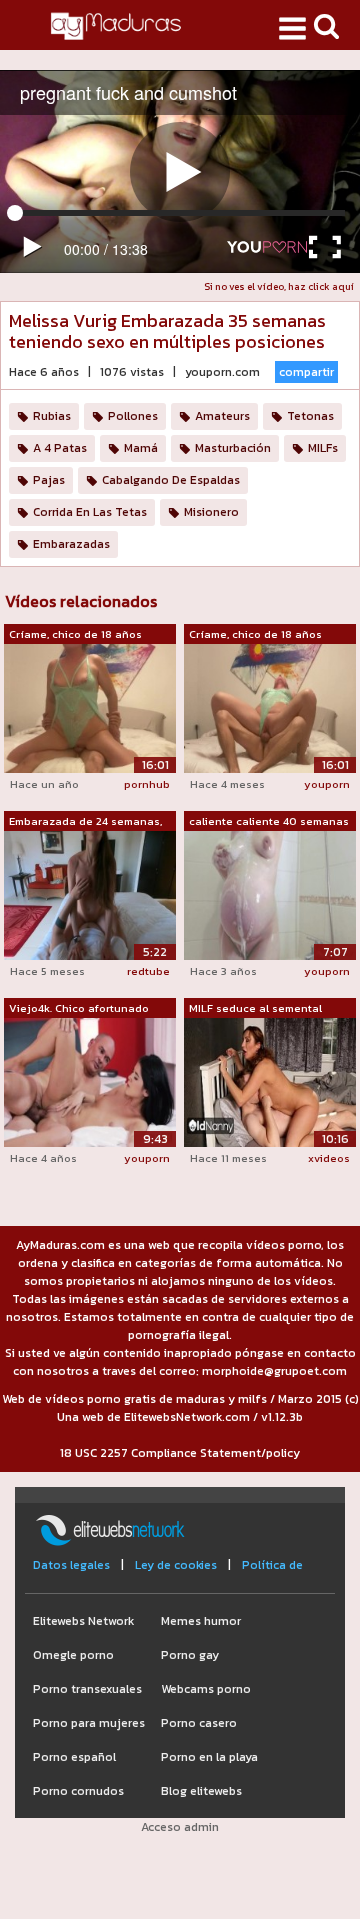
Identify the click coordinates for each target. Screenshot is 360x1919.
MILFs (323, 448)
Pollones (133, 416)
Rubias (52, 416)
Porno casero (199, 1723)
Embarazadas (71, 544)
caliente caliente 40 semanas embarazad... (269, 822)
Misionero (211, 512)
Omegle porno (73, 1655)
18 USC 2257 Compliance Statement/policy (180, 1453)
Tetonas (310, 416)
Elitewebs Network (83, 1621)
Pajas (49, 480)
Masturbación (233, 448)
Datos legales (71, 1565)
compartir (306, 372)
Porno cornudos (78, 1791)
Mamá (141, 448)
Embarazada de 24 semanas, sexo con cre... (85, 822)
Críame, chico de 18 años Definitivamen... (75, 635)
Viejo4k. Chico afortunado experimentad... (79, 1009)
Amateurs (222, 416)
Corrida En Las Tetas (90, 512)
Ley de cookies (176, 1565)
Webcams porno (206, 1689)
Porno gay (190, 1655)
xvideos (329, 1158)
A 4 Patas (60, 448)
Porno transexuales (87, 1689)
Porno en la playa (209, 1757)
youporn (327, 784)
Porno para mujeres (89, 1723)
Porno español (74, 1757)
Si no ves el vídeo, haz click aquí (279, 286)
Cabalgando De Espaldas (171, 480)
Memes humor (201, 1621)
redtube (148, 971)
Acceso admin (180, 1827)
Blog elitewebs (201, 1791)
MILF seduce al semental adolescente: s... (255, 1009)
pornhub (147, 784)
